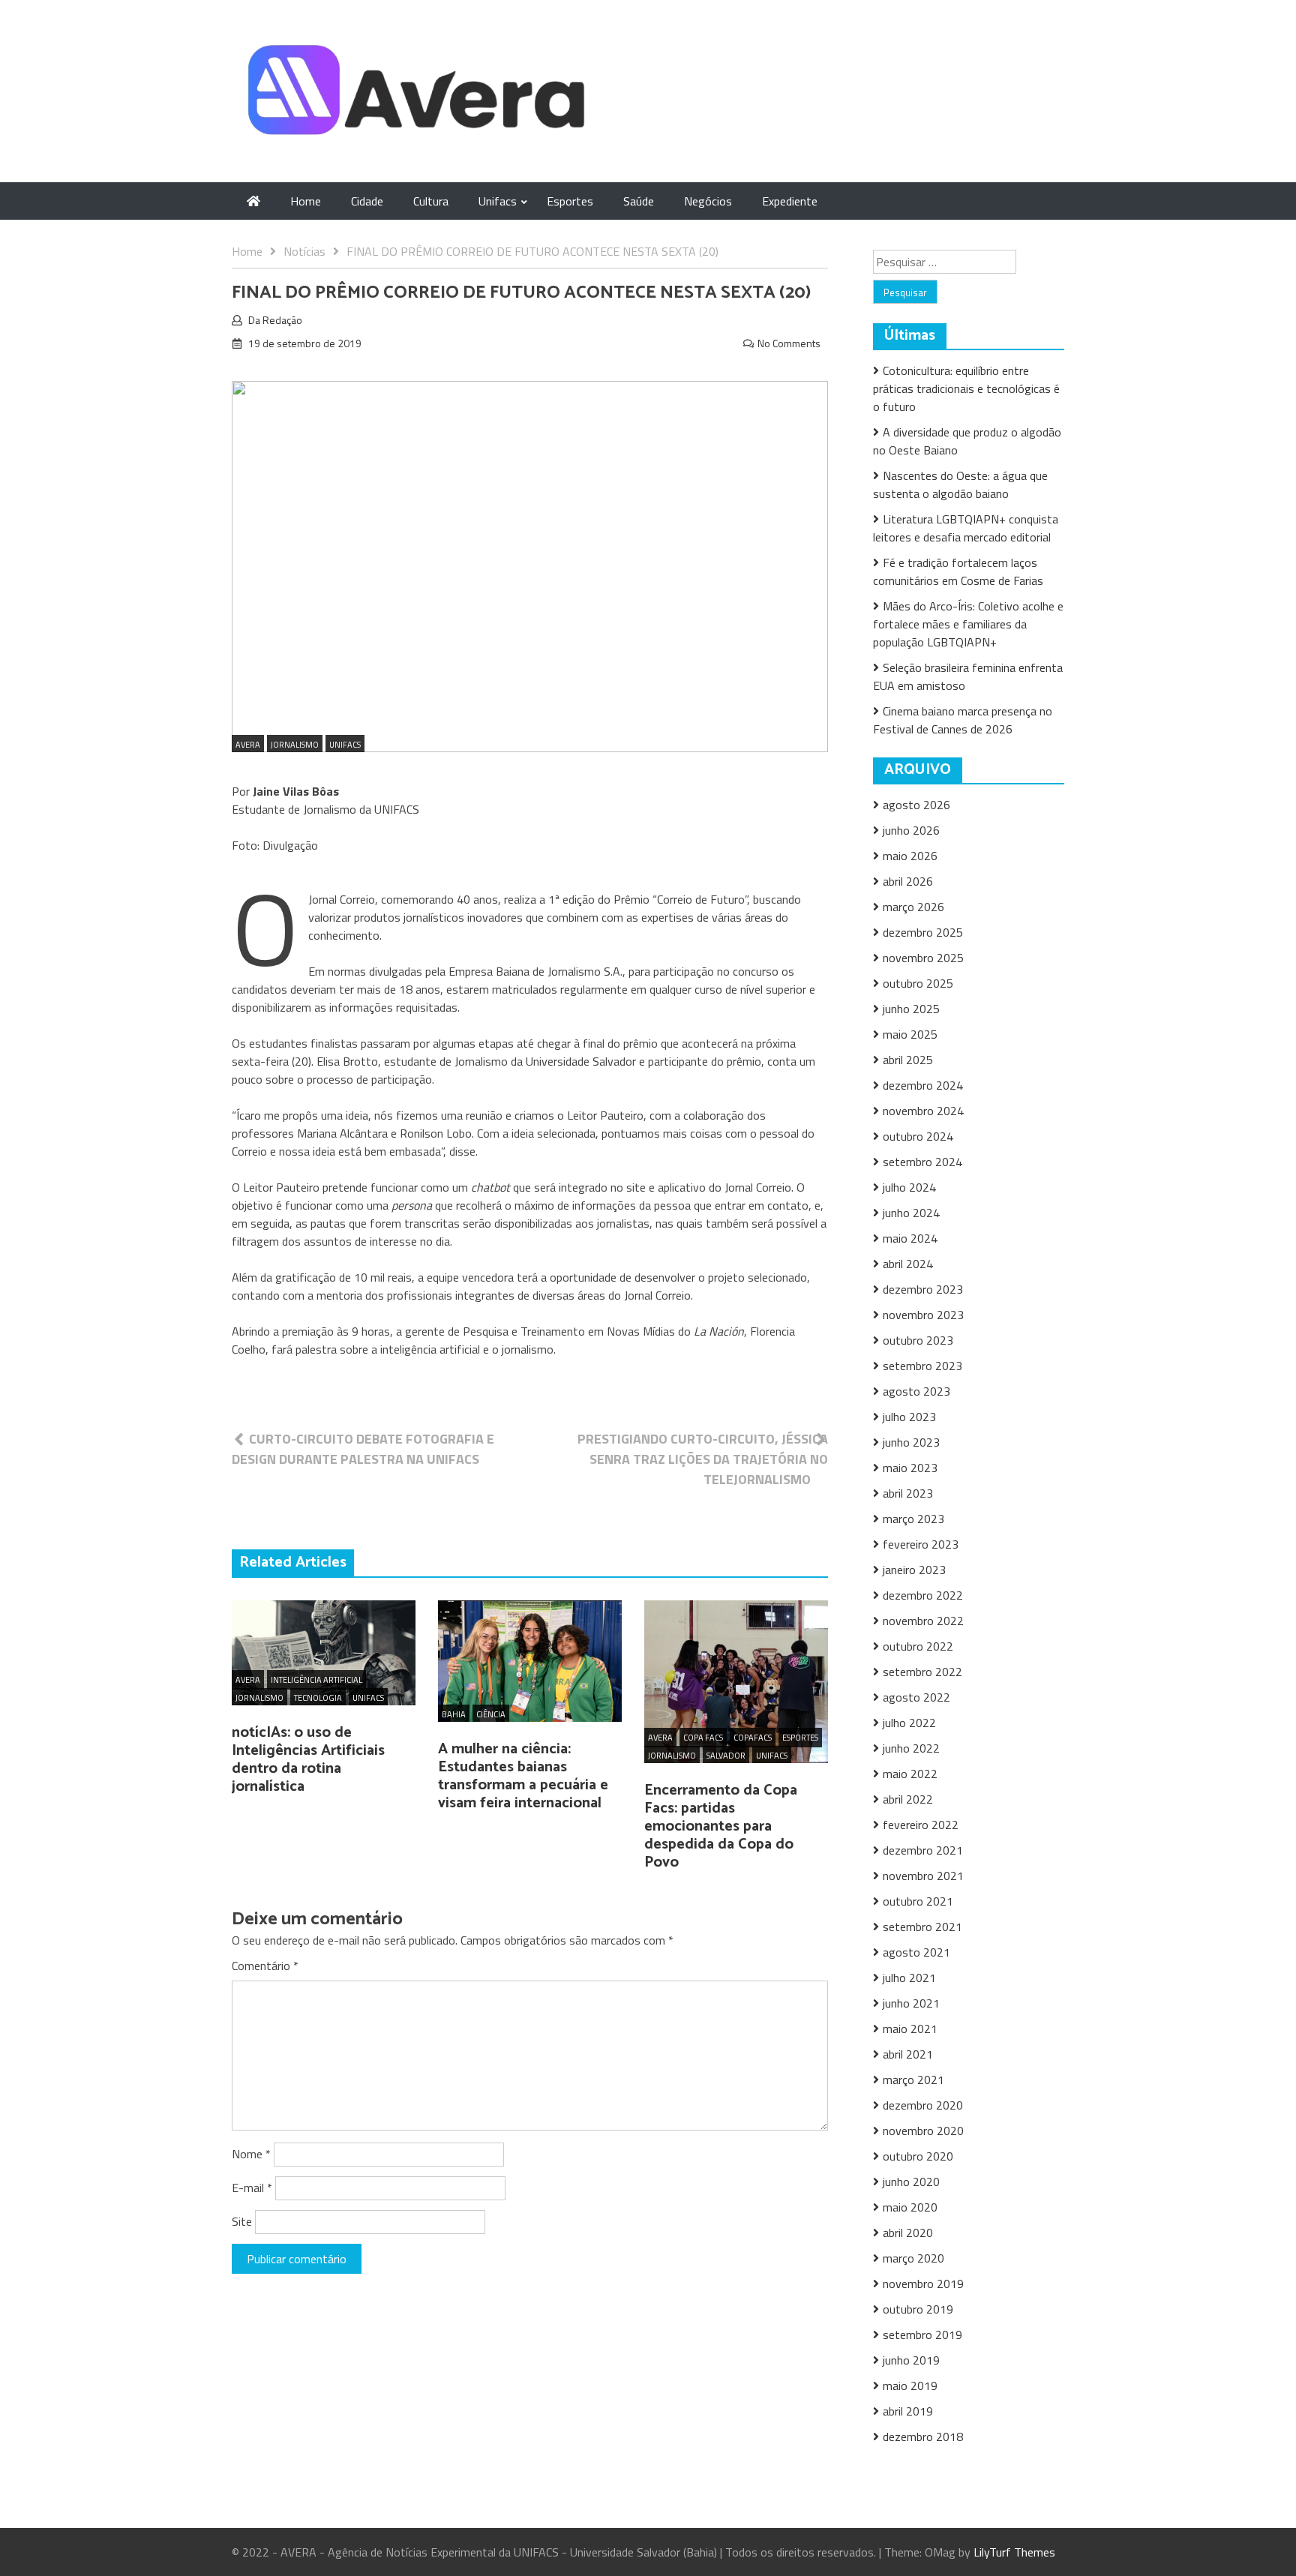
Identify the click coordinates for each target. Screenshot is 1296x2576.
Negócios (708, 201)
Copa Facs (703, 1738)
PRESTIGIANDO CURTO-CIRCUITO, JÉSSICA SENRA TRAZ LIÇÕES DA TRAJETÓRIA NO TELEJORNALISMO (703, 1459)
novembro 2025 (923, 958)
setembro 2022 (922, 1672)
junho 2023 (911, 1442)
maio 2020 (910, 2207)
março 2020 (913, 2258)
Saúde (639, 201)
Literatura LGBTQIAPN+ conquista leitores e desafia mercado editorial (966, 528)
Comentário (265, 1966)
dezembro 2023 (923, 1289)
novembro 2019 (923, 2284)
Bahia (454, 1714)
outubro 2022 (918, 1646)
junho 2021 (911, 2003)
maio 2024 (910, 1238)
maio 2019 (910, 2386)
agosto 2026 (916, 805)
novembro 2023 (923, 1315)
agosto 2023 (916, 1391)
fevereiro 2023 (921, 1544)
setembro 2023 (922, 1366)
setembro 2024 (922, 1162)
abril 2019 (908, 2411)
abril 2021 (908, 2054)
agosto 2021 (916, 1952)
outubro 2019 (918, 2309)
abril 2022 (908, 1799)
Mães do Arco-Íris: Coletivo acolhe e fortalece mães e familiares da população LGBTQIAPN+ (968, 624)
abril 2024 (908, 1264)
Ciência (491, 1714)
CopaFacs (753, 1738)
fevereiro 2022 (921, 1825)
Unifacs (498, 201)
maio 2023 (910, 1468)
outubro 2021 (918, 1901)
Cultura (431, 201)
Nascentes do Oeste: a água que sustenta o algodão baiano (960, 484)
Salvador (726, 1756)
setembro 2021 (922, 1927)
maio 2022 (910, 1774)
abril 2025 (908, 1060)
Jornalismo (295, 745)
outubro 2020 (918, 2156)
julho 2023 (909, 1417)
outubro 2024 (918, 1136)
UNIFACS (345, 745)
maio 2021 (910, 2029)
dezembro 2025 (923, 932)
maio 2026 (910, 856)
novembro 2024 (923, 1111)
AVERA (248, 745)
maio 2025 (910, 1034)
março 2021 (913, 2080)
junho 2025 (911, 1009)
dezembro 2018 (923, 2437)
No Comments (789, 343)
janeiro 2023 (914, 1570)
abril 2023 (908, 1493)
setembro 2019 (922, 2335)
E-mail (252, 2188)
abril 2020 (908, 2233)
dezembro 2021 (923, 1850)
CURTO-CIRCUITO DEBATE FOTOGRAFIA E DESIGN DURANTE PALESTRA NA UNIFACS (363, 1449)
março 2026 (913, 907)
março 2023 (913, 1519)
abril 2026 (908, 881)
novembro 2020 (923, 2131)
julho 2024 (909, 1187)
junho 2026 (911, 830)
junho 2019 (911, 2360)
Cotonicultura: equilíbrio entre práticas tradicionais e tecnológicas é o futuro (966, 388)
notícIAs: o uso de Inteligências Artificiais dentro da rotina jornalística (308, 1760)
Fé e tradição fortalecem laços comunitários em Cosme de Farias (958, 571)
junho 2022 (911, 1748)
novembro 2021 (923, 1876)
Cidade (367, 201)
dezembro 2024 (923, 1085)
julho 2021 (909, 1978)
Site (242, 2221)
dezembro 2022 (923, 1595)
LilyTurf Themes (1014, 2552)
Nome (251, 2154)
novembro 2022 (923, 1621)
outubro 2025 (918, 983)
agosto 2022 (916, 1697)
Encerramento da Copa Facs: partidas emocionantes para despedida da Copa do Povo (721, 1826)
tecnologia (318, 1698)
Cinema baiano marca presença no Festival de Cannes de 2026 (963, 720)
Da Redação (275, 320)
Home (306, 201)
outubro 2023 (918, 1340)
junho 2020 (911, 2182)
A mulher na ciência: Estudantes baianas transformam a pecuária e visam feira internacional (523, 1776)
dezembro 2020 (923, 2105)
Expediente (790, 201)
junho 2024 (911, 1213)
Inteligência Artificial (316, 1680)
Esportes (570, 201)
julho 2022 (909, 1723)
